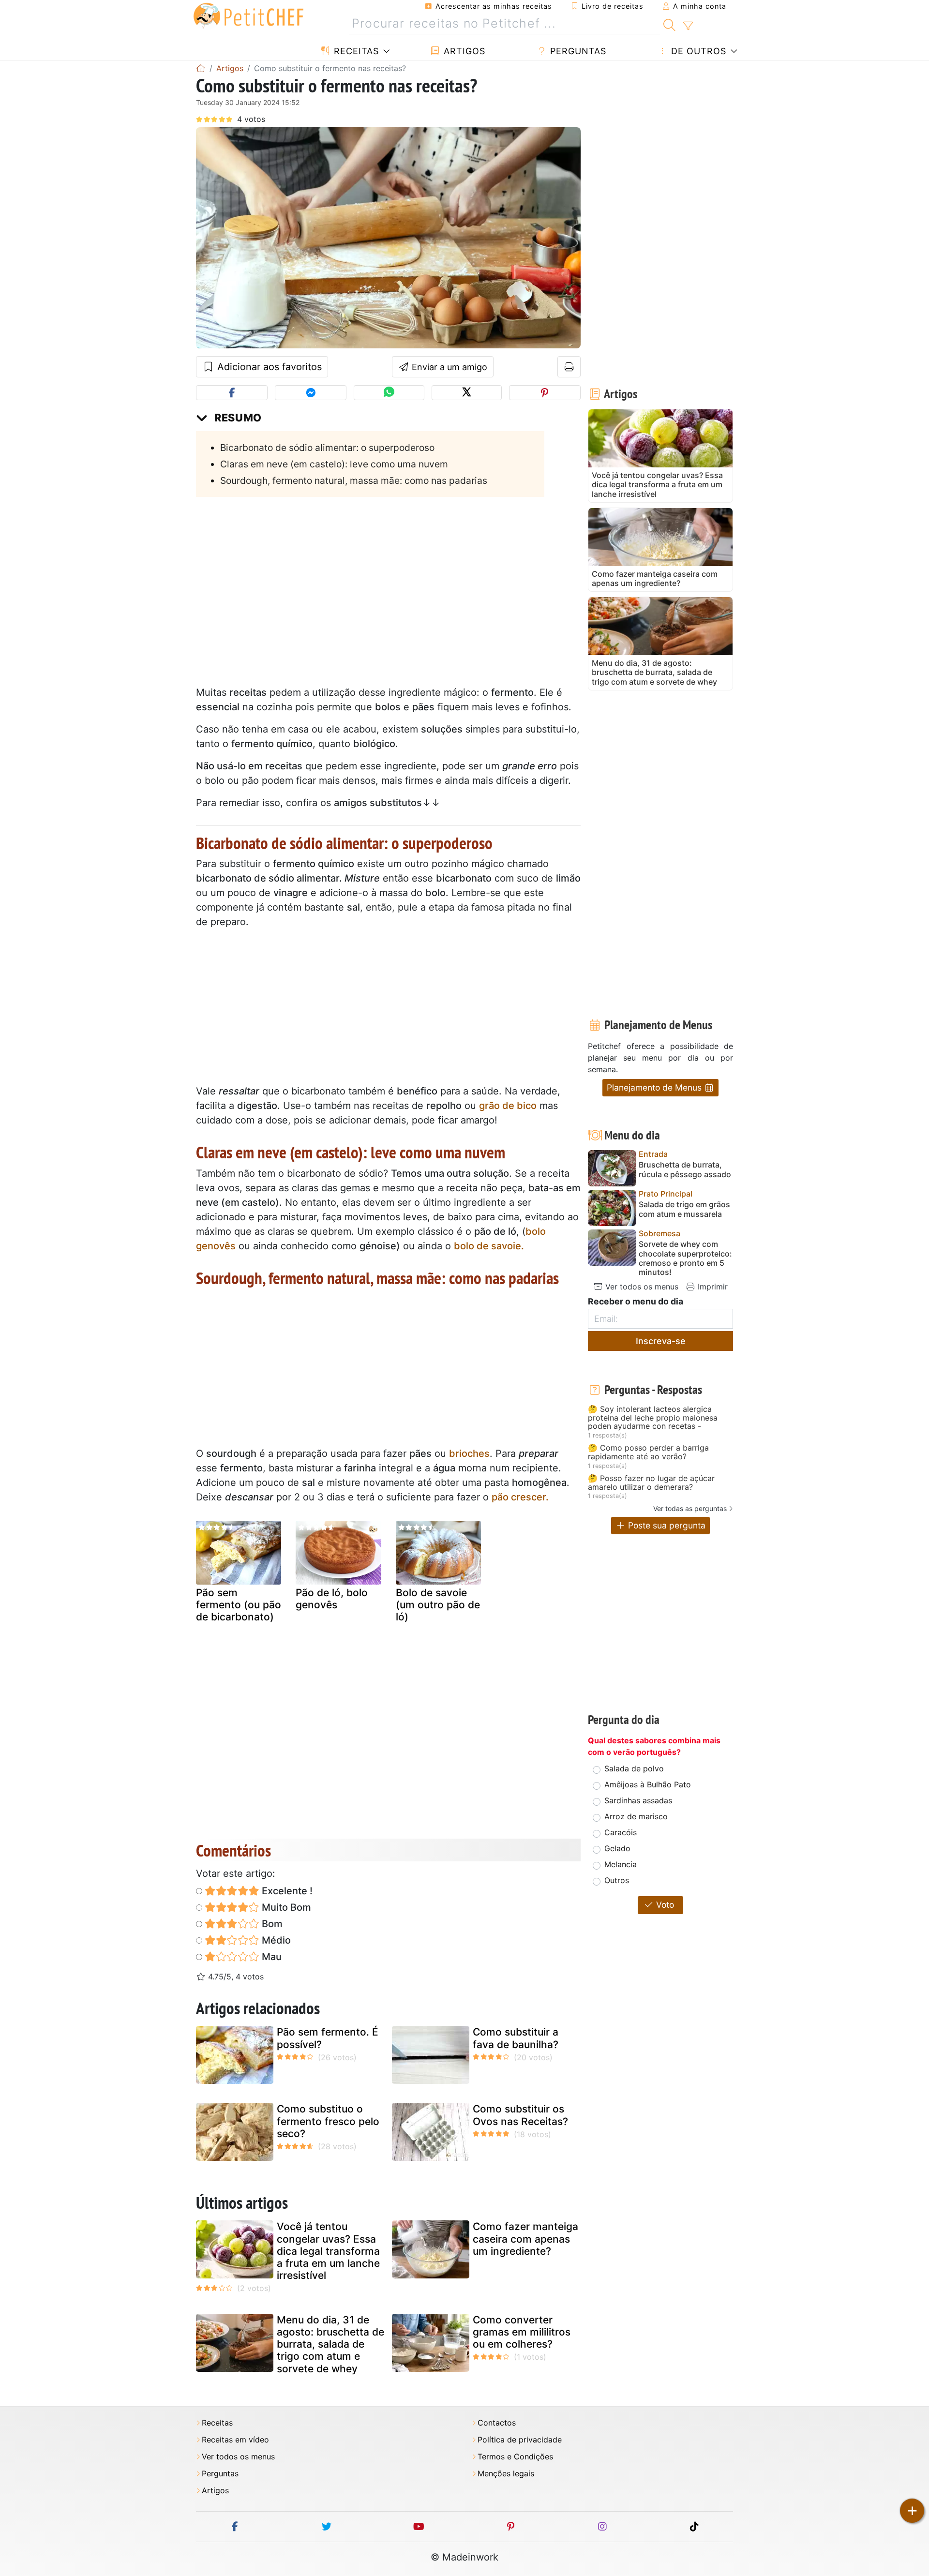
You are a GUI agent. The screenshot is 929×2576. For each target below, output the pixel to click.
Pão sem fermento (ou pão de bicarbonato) (239, 1605)
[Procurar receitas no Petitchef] (669, 24)
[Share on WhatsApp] (389, 393)
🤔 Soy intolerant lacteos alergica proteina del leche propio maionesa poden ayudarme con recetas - (653, 1418)
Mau (270, 1957)
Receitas (355, 51)
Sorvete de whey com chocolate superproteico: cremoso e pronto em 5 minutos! (685, 1258)
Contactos (497, 2423)
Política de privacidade (520, 2440)
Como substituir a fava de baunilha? (516, 2038)
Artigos (463, 51)
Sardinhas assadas (638, 1800)
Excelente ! (286, 1891)
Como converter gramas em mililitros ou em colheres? (522, 2332)
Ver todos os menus (641, 1287)
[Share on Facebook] (232, 393)
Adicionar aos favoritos (268, 367)
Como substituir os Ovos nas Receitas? (520, 2115)
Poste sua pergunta (666, 1525)
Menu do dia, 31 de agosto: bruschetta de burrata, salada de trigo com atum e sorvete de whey (330, 2344)
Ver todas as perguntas (690, 1508)
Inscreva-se (661, 1341)
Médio (275, 1940)
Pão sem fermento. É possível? (328, 2038)
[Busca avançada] (688, 26)
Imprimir (712, 1287)
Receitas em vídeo (235, 2440)
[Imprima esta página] (569, 367)
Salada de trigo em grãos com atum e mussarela (684, 1209)
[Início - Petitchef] (201, 68)
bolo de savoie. (489, 1246)
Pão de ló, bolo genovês (332, 1599)
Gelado (617, 1848)
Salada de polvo (634, 1768)
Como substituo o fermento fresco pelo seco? (328, 2121)
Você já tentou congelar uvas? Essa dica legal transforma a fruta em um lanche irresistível (328, 2251)
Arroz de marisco (636, 1816)
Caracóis (621, 1832)
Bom (271, 1924)
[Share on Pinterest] (545, 393)
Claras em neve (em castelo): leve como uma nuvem (334, 464)
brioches (469, 1453)
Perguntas (577, 51)
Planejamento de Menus (655, 1087)
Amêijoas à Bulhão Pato (648, 1784)
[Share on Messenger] (311, 393)
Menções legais (506, 2474)
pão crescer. (520, 1497)
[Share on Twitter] (467, 393)
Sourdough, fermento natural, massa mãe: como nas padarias (354, 480)
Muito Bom (285, 1907)
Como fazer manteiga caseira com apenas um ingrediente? (525, 2239)
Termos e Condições (515, 2457)
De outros (697, 51)
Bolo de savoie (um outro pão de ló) (438, 1605)
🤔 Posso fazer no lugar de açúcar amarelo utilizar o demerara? (651, 1483)
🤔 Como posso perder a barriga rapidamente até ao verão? (648, 1452)
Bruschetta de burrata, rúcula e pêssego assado (685, 1169)
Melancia (621, 1864)
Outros (617, 1880)
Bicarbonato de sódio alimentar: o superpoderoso (327, 448)
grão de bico (508, 1106)
